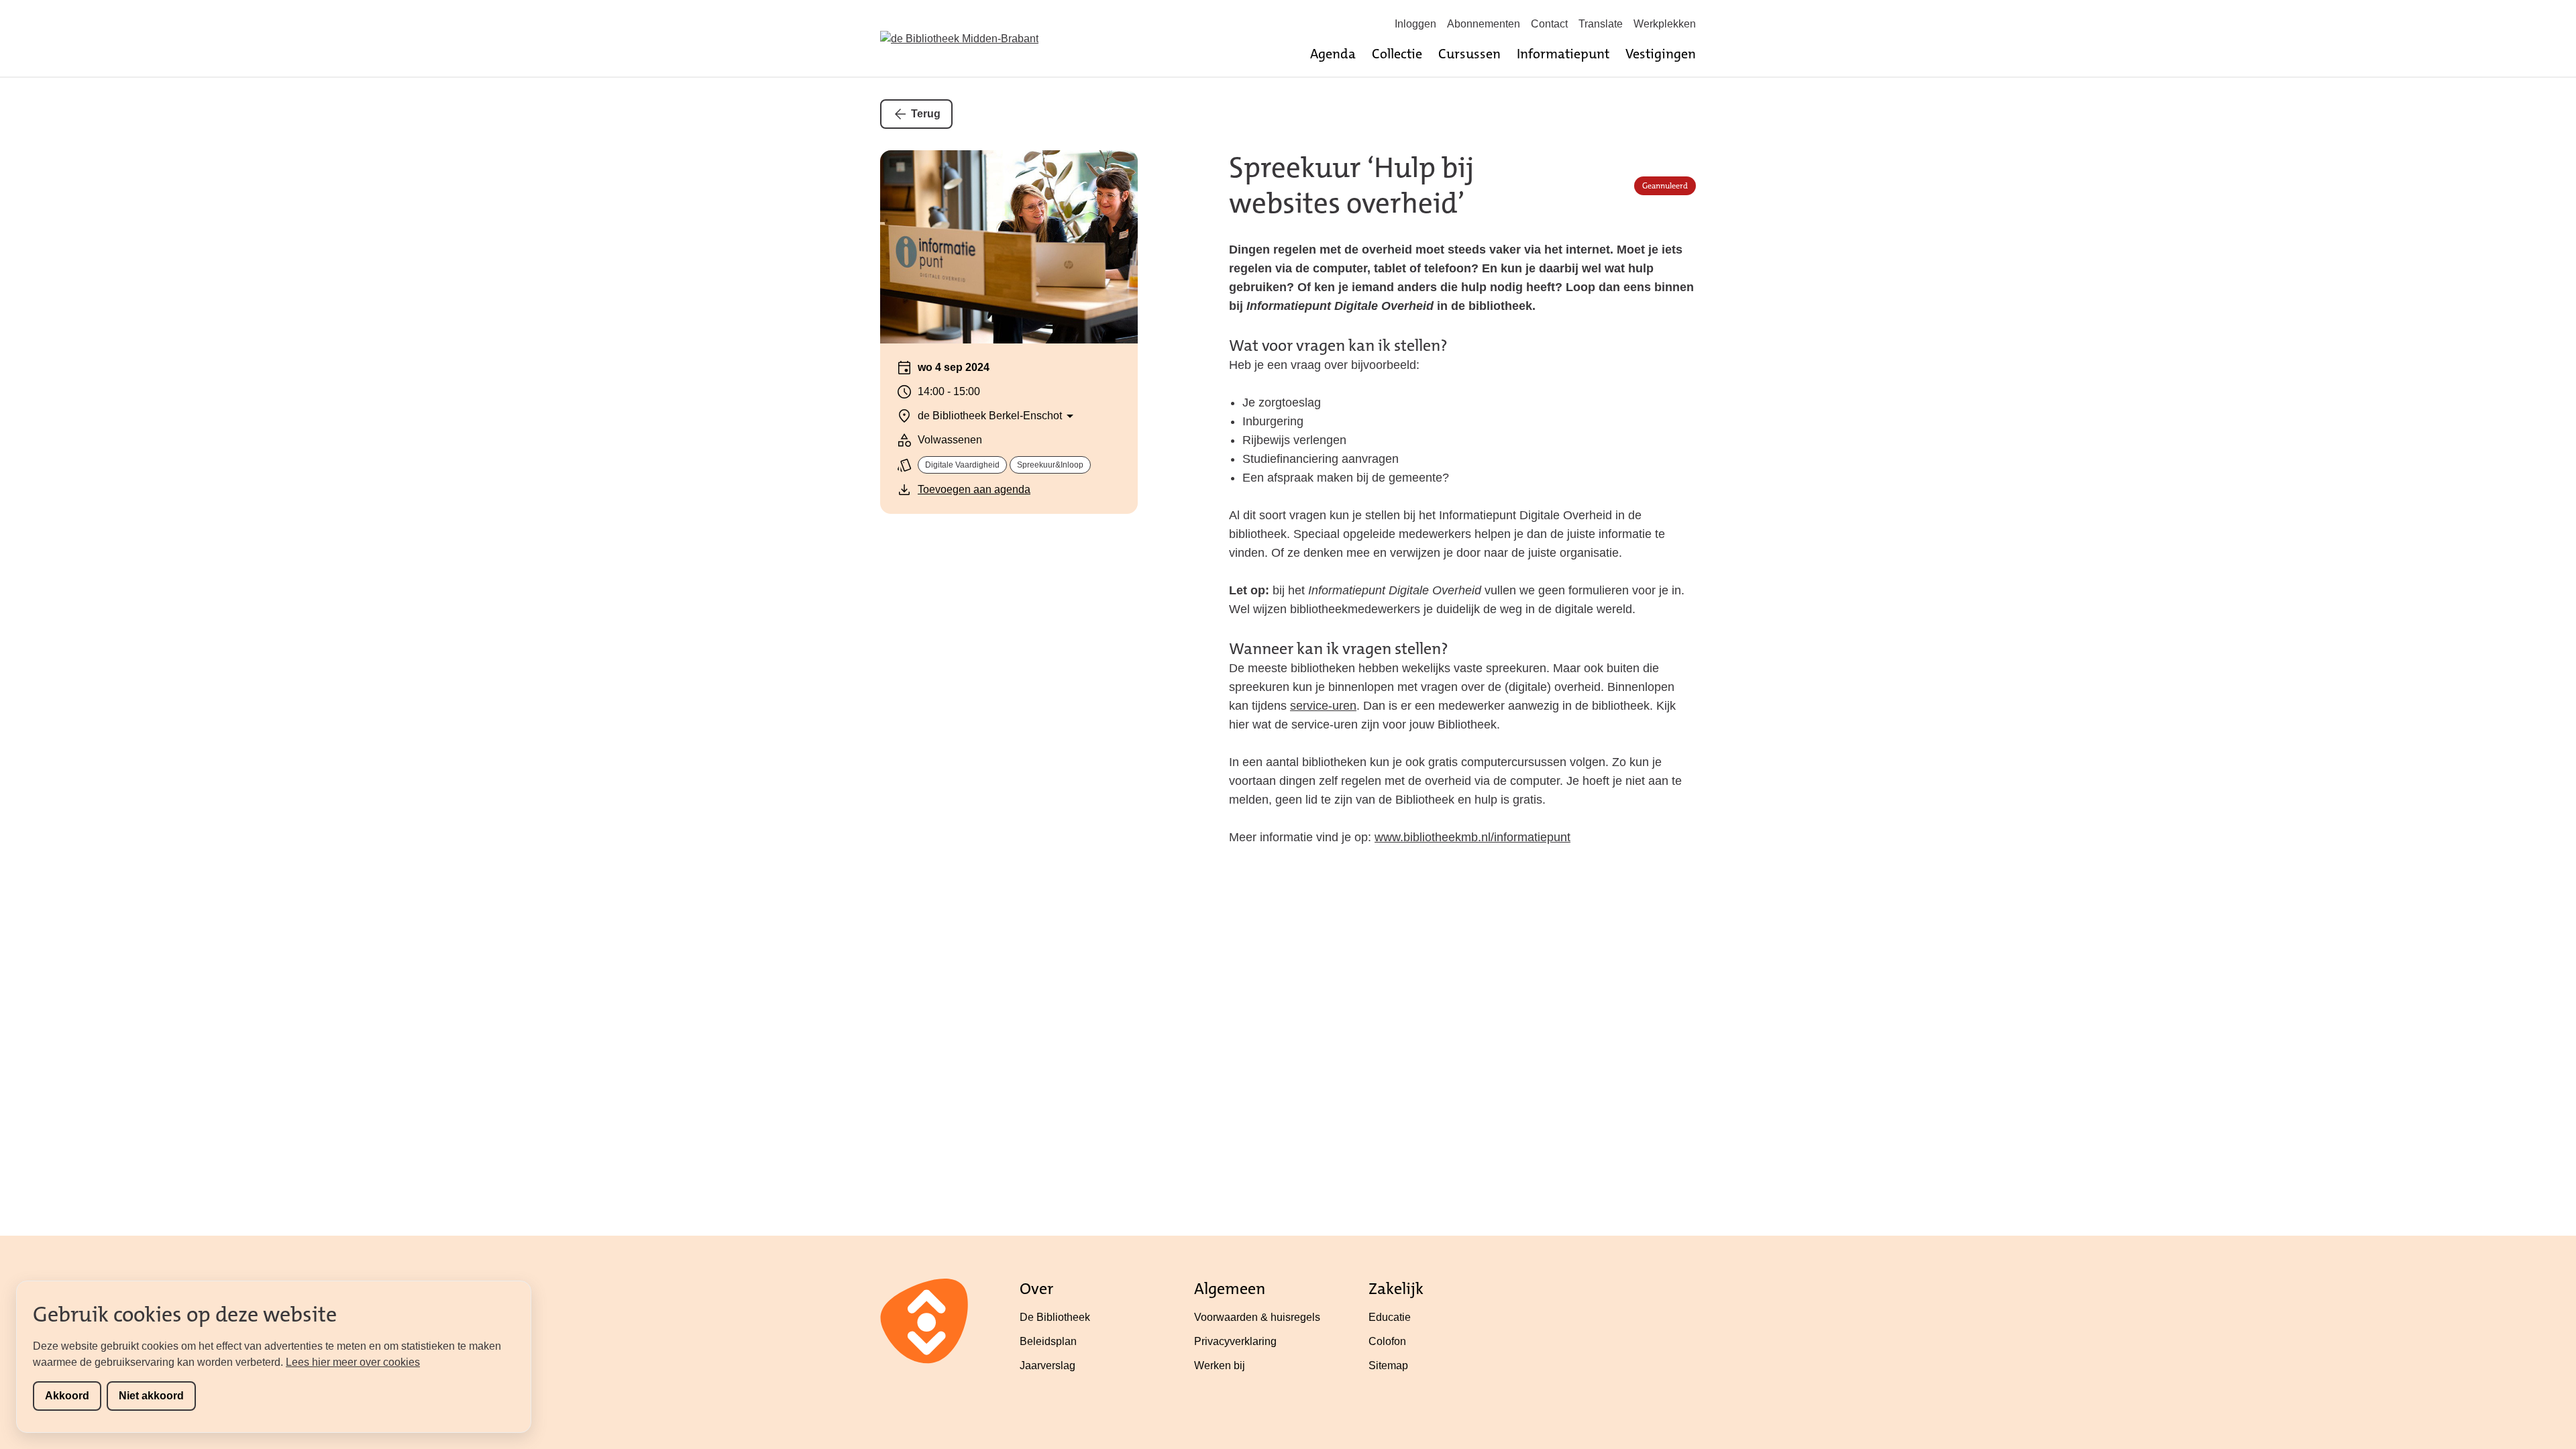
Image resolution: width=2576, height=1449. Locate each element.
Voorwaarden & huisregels (1257, 1317)
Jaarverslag (1048, 1365)
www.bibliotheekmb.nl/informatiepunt (1472, 837)
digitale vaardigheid (962, 465)
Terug (926, 114)
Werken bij (1220, 1365)
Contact (1549, 24)
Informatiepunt (1563, 54)
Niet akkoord (151, 1396)
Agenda (1333, 54)
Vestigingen (1661, 54)
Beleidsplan (1048, 1341)
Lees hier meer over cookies (353, 1362)
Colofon (1387, 1341)
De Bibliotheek (1055, 1317)
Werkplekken (1665, 24)
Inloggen (1415, 24)
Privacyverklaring (1235, 1341)
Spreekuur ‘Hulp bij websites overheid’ (1351, 186)
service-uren (1323, 706)
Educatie (1390, 1317)
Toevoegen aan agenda (974, 489)
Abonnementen (1484, 24)
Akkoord (67, 1396)
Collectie (1397, 54)
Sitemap (1388, 1365)
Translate (1601, 24)
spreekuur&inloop (1050, 465)
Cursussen (1469, 54)
